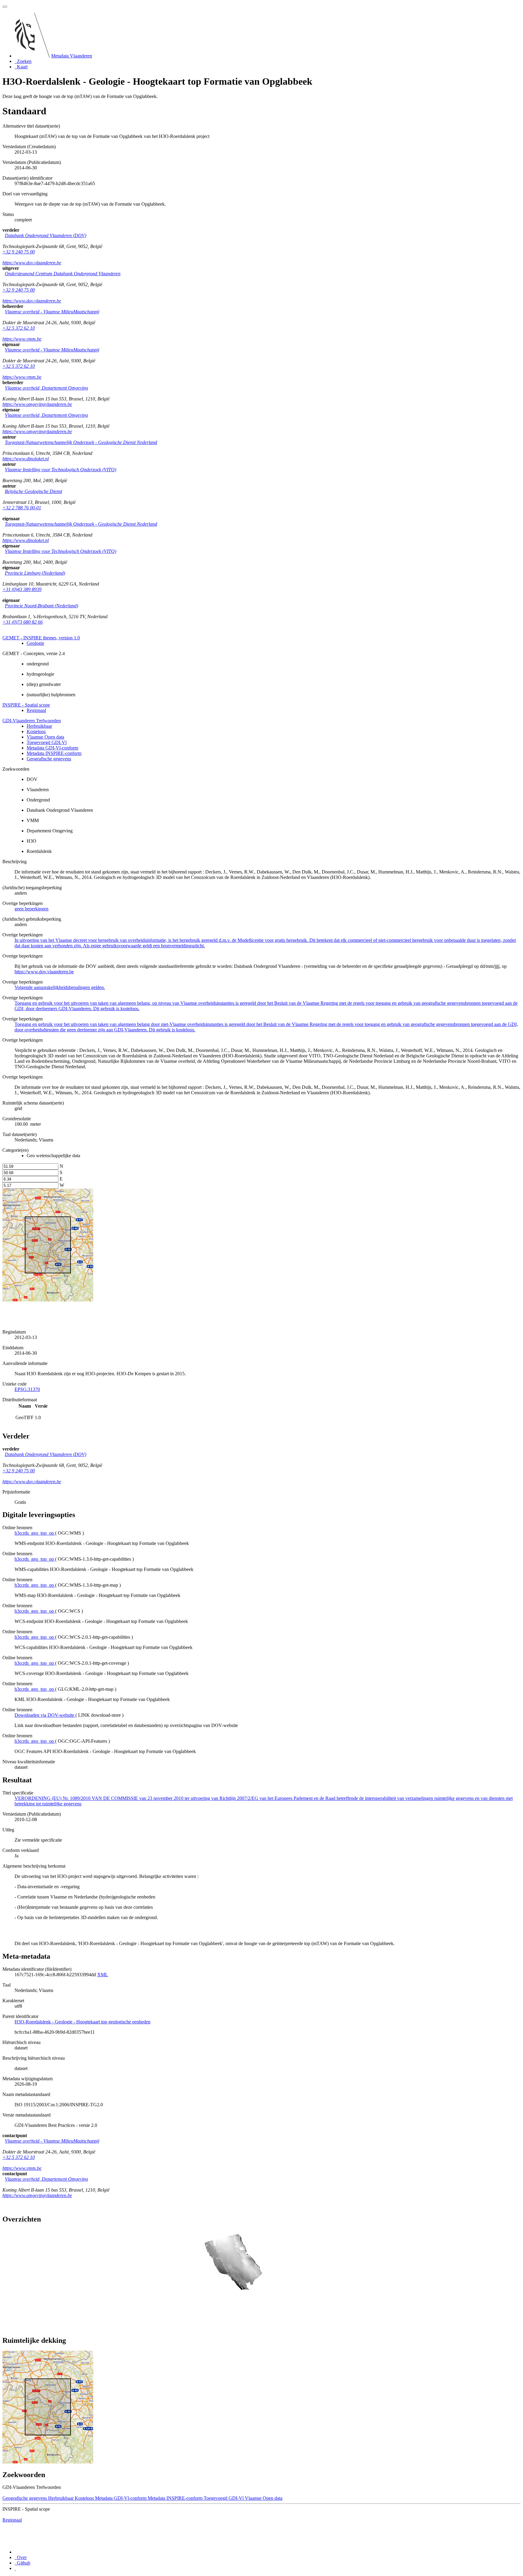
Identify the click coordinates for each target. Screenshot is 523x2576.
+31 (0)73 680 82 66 (23, 622)
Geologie (35, 643)
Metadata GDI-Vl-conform (52, 748)
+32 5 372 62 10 (19, 328)
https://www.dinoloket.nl (26, 459)
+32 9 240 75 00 (19, 252)
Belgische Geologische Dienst (33, 491)
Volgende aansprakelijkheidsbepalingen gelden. (60, 987)
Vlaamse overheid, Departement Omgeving (46, 388)
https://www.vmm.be (22, 339)
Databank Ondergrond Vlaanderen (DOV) (46, 235)
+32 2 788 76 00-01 (22, 508)
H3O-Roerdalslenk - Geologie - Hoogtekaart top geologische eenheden (82, 2022)
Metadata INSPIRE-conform (54, 753)
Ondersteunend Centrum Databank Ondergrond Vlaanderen (63, 274)
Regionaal (36, 710)
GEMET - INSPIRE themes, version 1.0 (41, 638)
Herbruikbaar (39, 726)
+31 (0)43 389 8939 (22, 589)
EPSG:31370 (27, 1389)
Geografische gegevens (49, 759)
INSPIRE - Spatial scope (26, 705)
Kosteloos (36, 731)
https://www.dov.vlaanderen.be (32, 263)
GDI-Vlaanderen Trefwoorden (32, 721)
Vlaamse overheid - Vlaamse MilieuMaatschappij (52, 312)
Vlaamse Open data (45, 737)
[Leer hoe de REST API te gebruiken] (15, 2568)
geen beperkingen (31, 909)
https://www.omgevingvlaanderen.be (37, 404)
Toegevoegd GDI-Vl (47, 742)
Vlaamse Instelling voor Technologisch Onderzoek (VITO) (61, 470)
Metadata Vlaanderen (72, 56)
